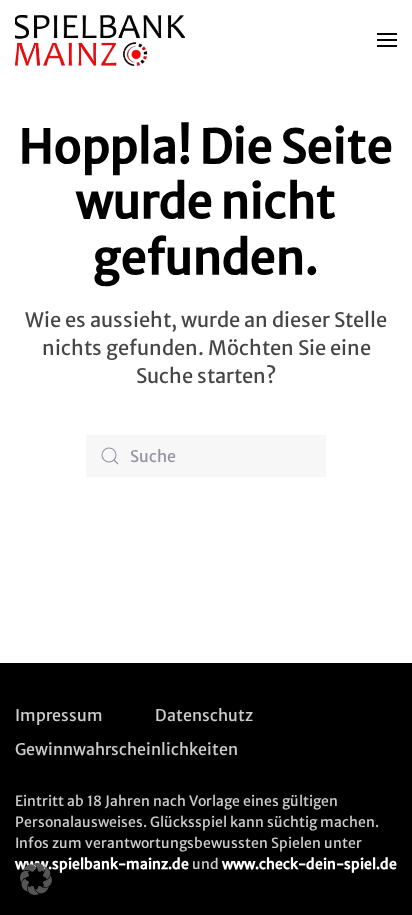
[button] (387, 40)
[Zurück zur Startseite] (103, 40)
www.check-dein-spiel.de (309, 864)
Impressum (59, 715)
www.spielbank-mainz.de (102, 864)
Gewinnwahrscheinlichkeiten (126, 749)
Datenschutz (204, 715)
